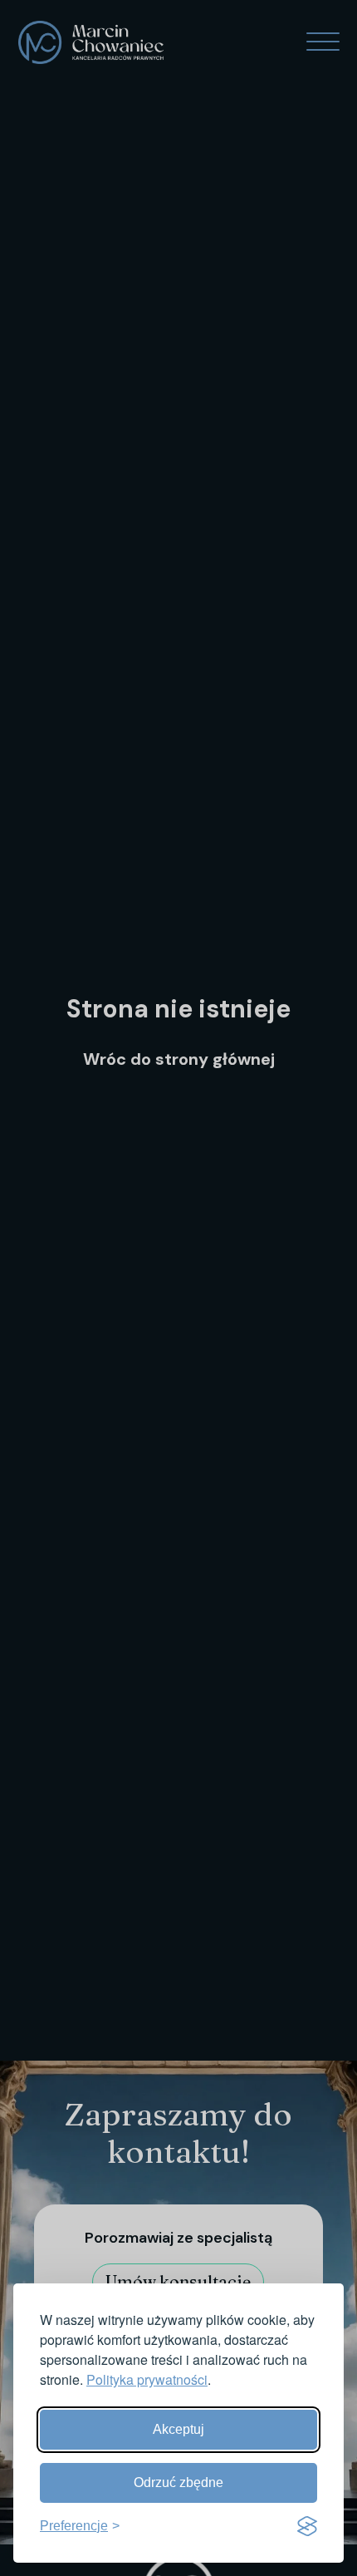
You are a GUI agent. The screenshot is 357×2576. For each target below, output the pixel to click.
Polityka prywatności (147, 2379)
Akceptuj (178, 2429)
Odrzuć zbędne (178, 2482)
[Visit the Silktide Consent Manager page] (307, 2526)
